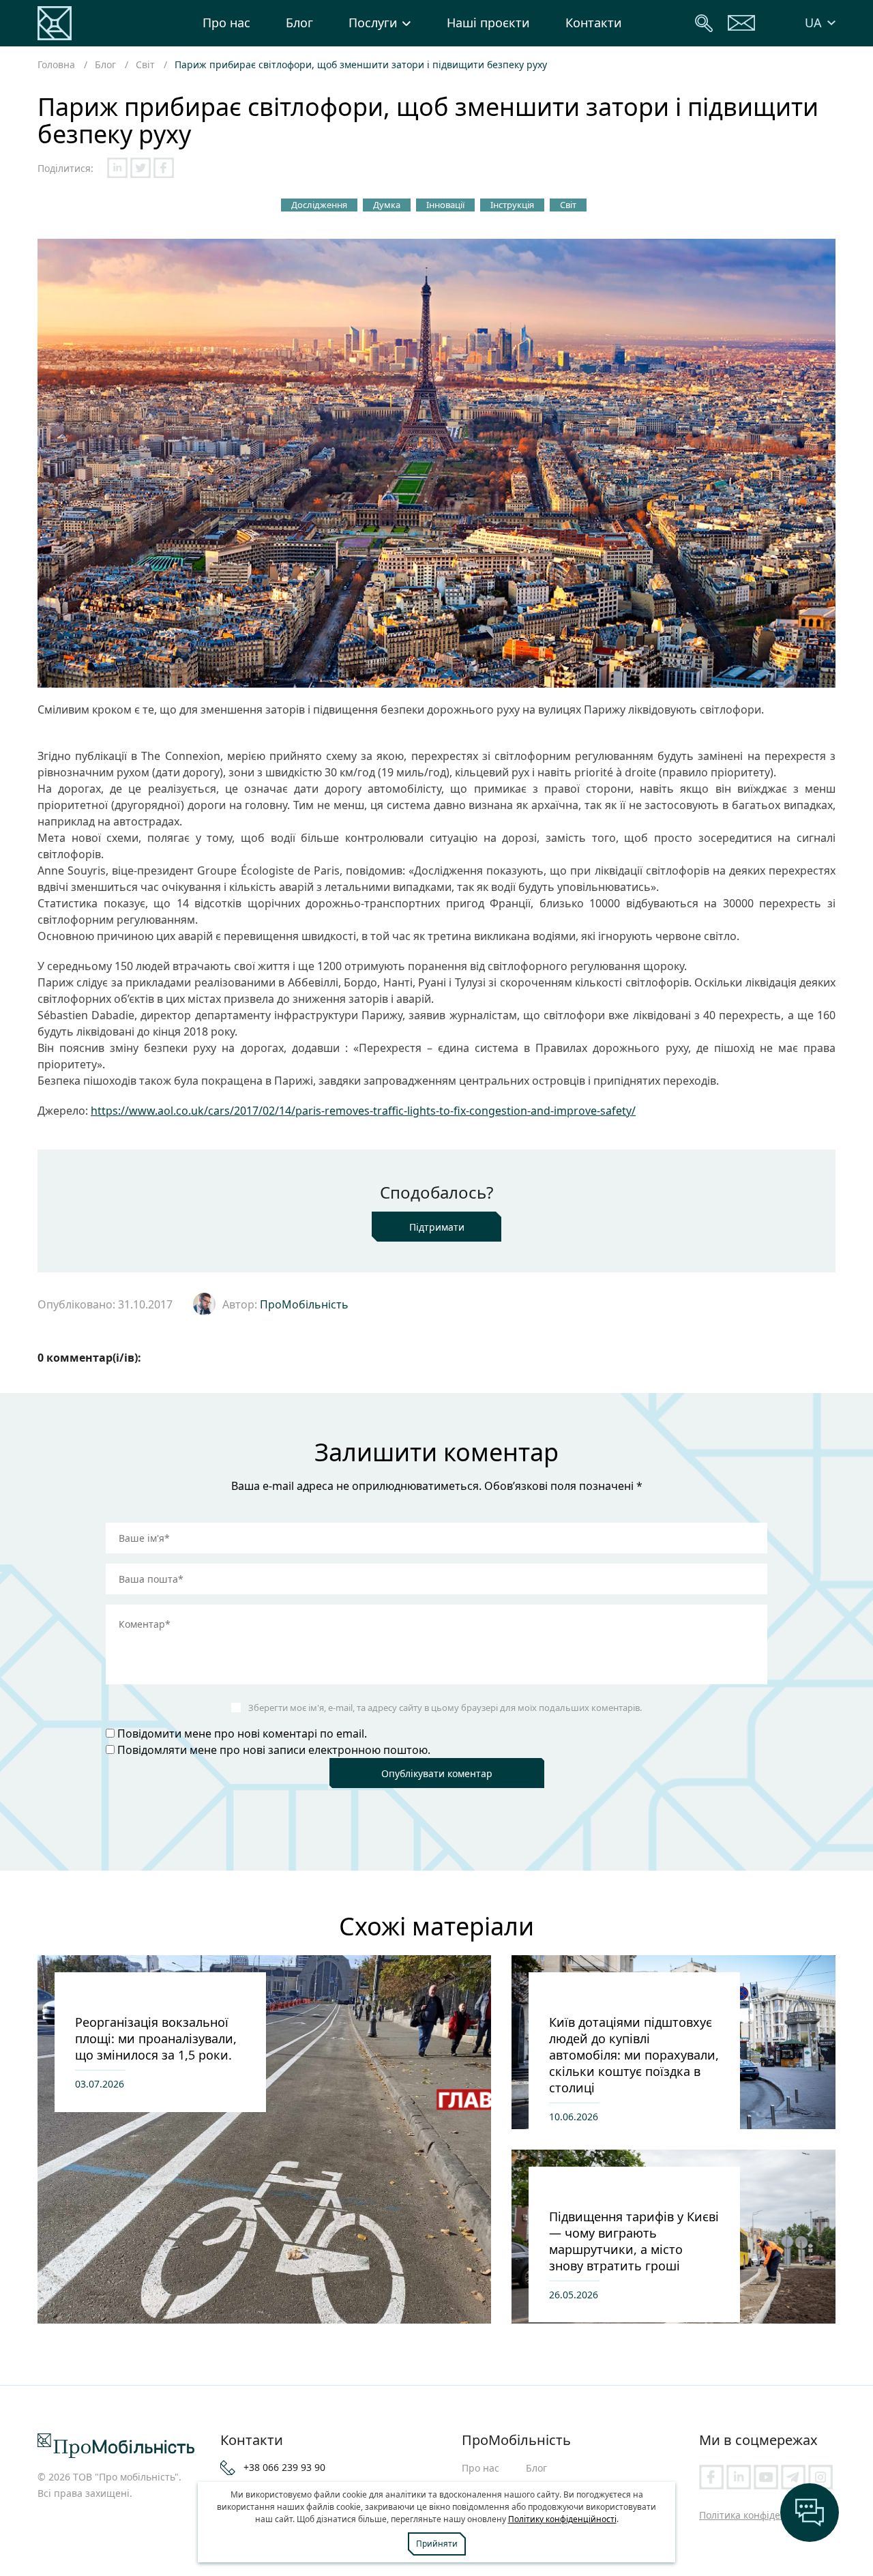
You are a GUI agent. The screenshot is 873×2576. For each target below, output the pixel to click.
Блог (299, 23)
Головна (56, 64)
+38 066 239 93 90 (284, 2467)
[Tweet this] (140, 168)
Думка (387, 205)
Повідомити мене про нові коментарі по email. (242, 1733)
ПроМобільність (304, 1304)
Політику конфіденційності (562, 2519)
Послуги (373, 23)
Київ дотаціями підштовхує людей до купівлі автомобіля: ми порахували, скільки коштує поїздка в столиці (634, 2055)
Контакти (594, 23)
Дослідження (319, 205)
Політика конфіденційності (762, 2515)
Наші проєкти (488, 23)
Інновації (445, 205)
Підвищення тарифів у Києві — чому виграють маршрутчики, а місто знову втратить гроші (634, 2241)
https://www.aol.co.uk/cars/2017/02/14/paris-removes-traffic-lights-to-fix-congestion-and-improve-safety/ (363, 1111)
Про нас (226, 23)
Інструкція (512, 205)
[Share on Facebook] (164, 168)
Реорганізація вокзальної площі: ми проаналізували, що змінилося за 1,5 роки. (156, 2038)
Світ (145, 64)
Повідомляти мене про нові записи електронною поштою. (274, 1750)
